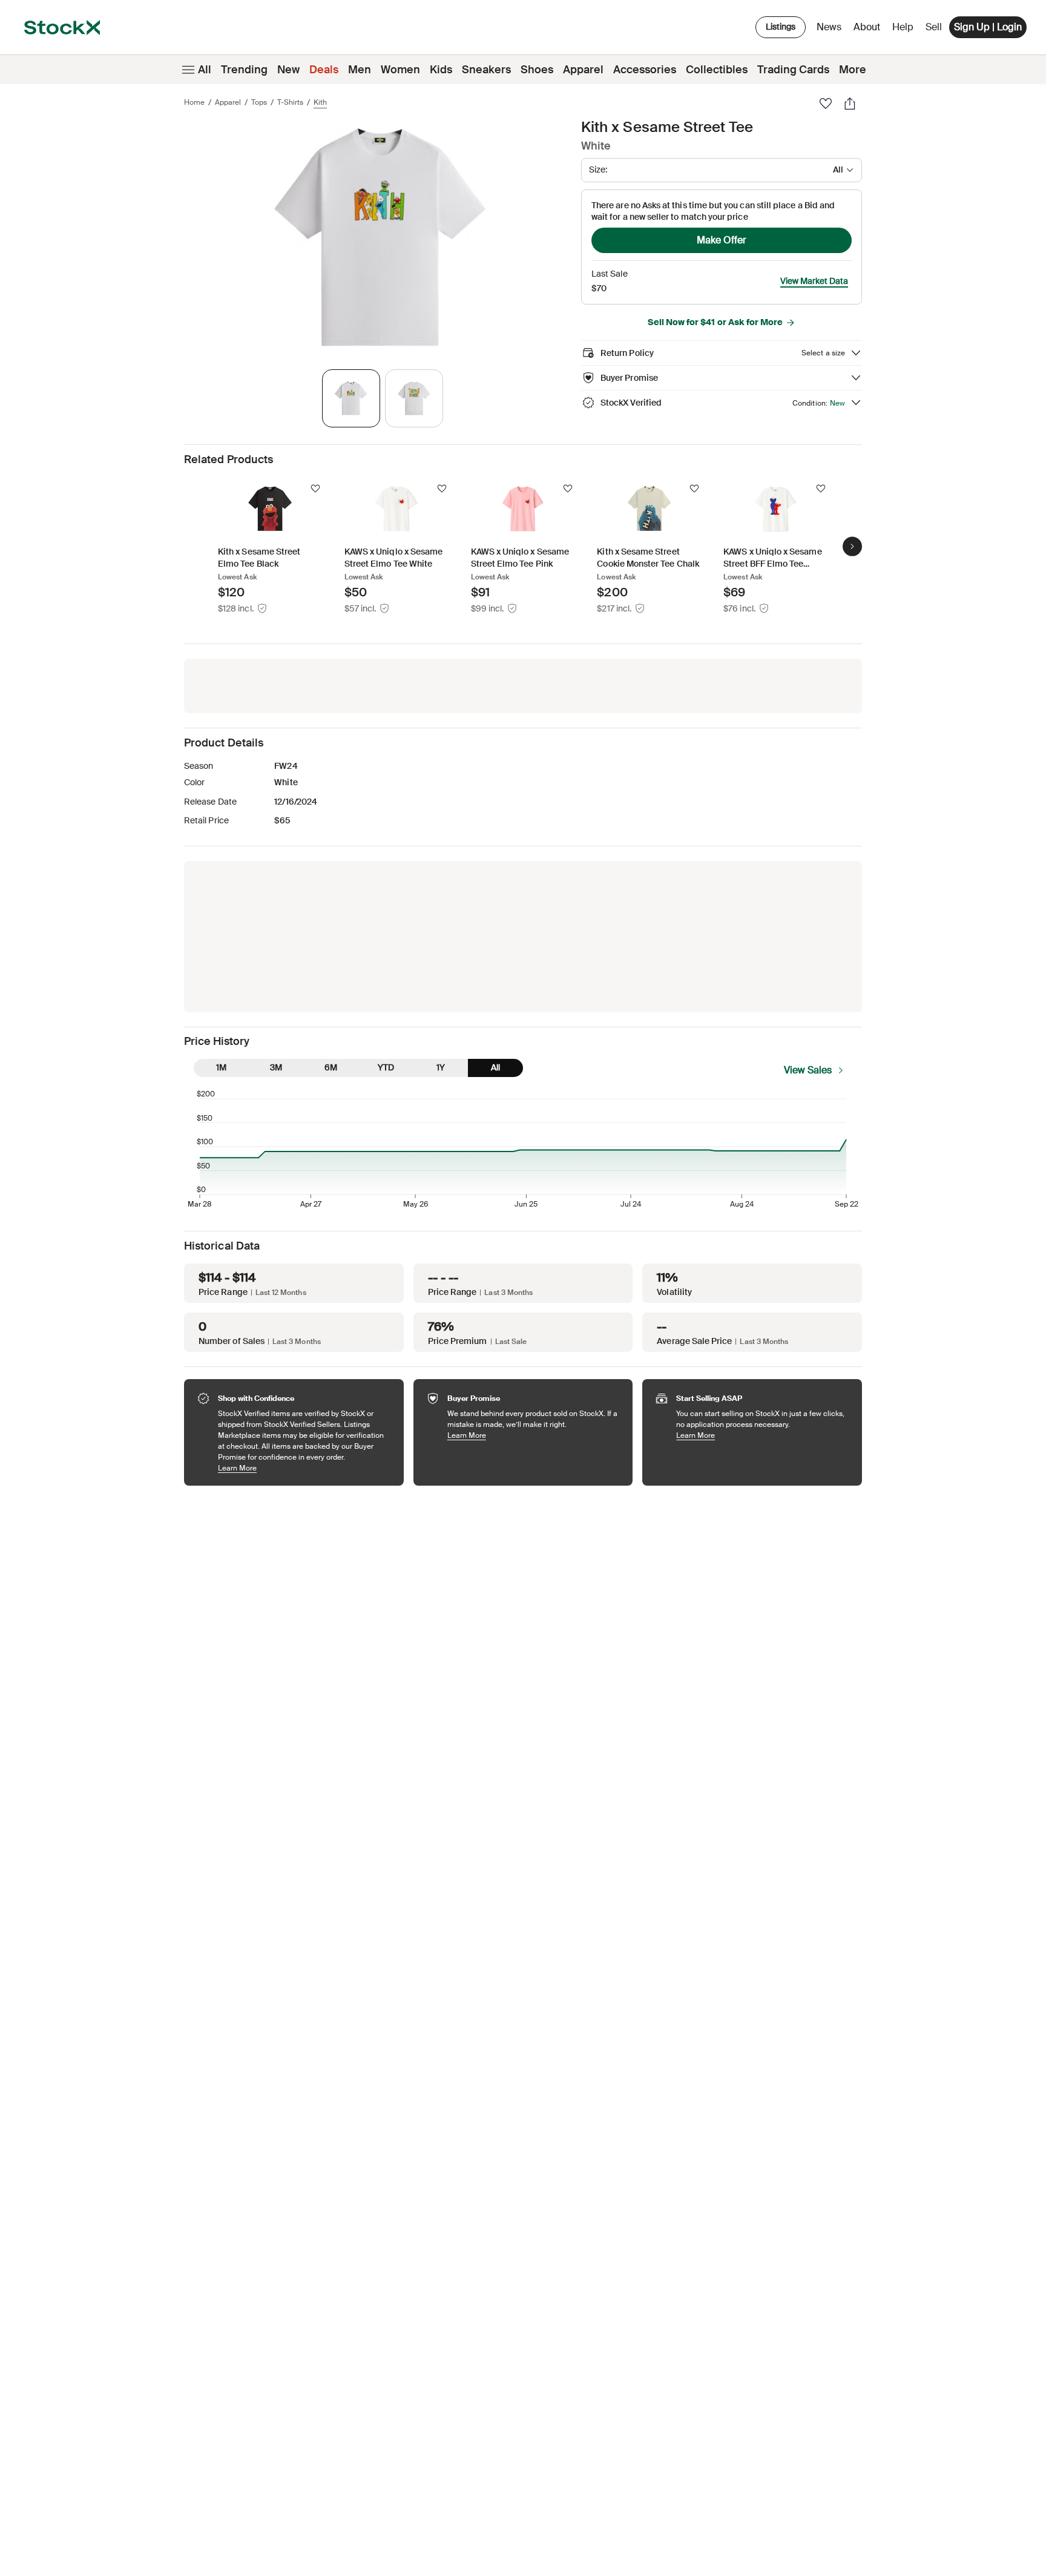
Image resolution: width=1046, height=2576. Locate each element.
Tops (259, 102)
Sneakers (486, 70)
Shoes (537, 70)
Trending (244, 70)
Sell (934, 27)
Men (360, 70)
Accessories (645, 70)
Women (400, 70)
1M (221, 1067)
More (853, 70)
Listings (781, 27)
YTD (386, 1067)
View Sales (808, 1070)
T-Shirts (290, 102)
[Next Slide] (852, 546)
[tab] (351, 398)
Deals (324, 70)
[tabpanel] (380, 238)
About (869, 30)
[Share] (850, 104)
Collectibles (717, 70)
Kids (441, 70)
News (829, 27)
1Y (441, 1067)
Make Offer (722, 240)
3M (276, 1067)
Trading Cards (793, 70)
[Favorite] (826, 104)
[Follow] (315, 489)
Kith (320, 102)
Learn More (305, 1468)
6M (331, 1067)
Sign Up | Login (988, 27)
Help (903, 27)
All (205, 70)
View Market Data (814, 281)
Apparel (583, 70)
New (288, 70)
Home (194, 102)
